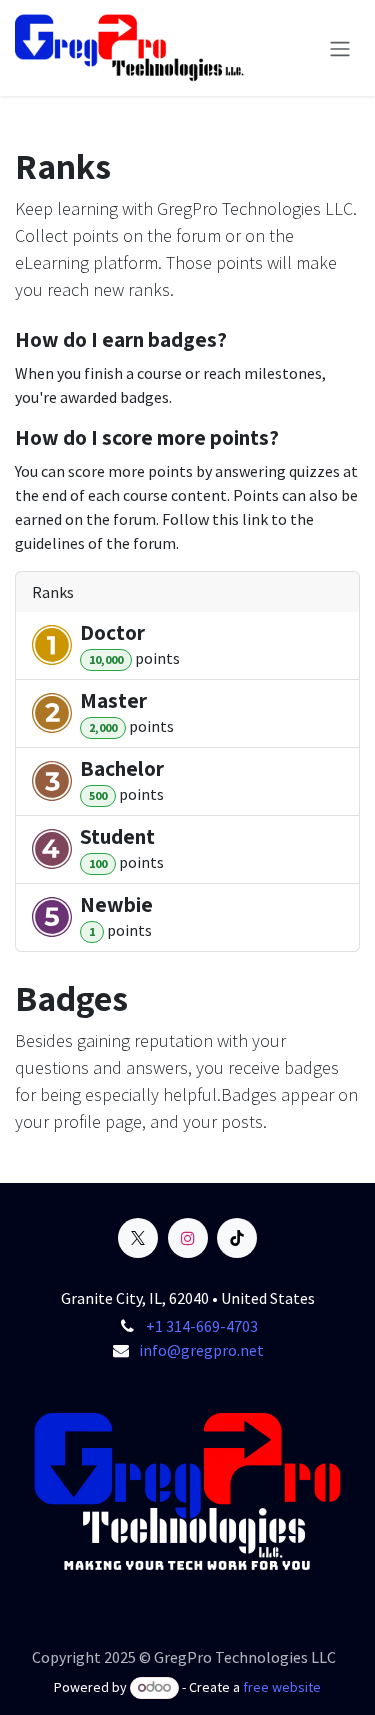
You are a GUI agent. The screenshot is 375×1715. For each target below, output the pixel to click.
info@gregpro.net (201, 1350)
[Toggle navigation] (340, 48)
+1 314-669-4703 (202, 1326)
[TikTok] (237, 1238)
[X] (138, 1238)
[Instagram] (188, 1238)
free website (282, 1687)
